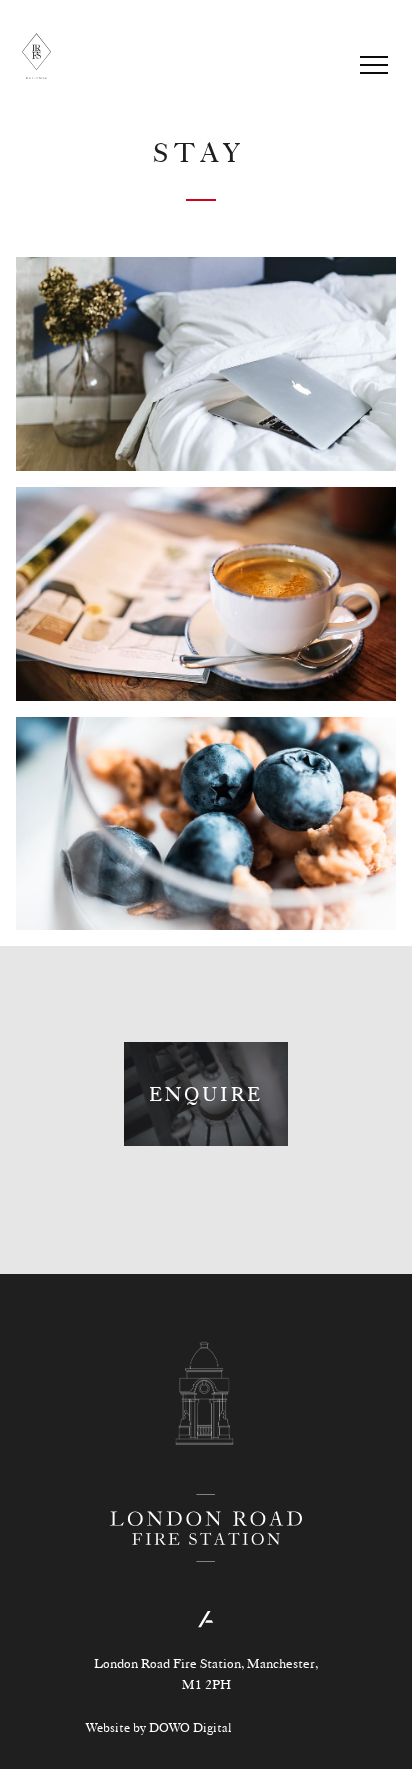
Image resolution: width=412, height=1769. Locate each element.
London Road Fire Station (36, 55)
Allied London (206, 1619)
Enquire (206, 1094)
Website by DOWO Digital (158, 1727)
